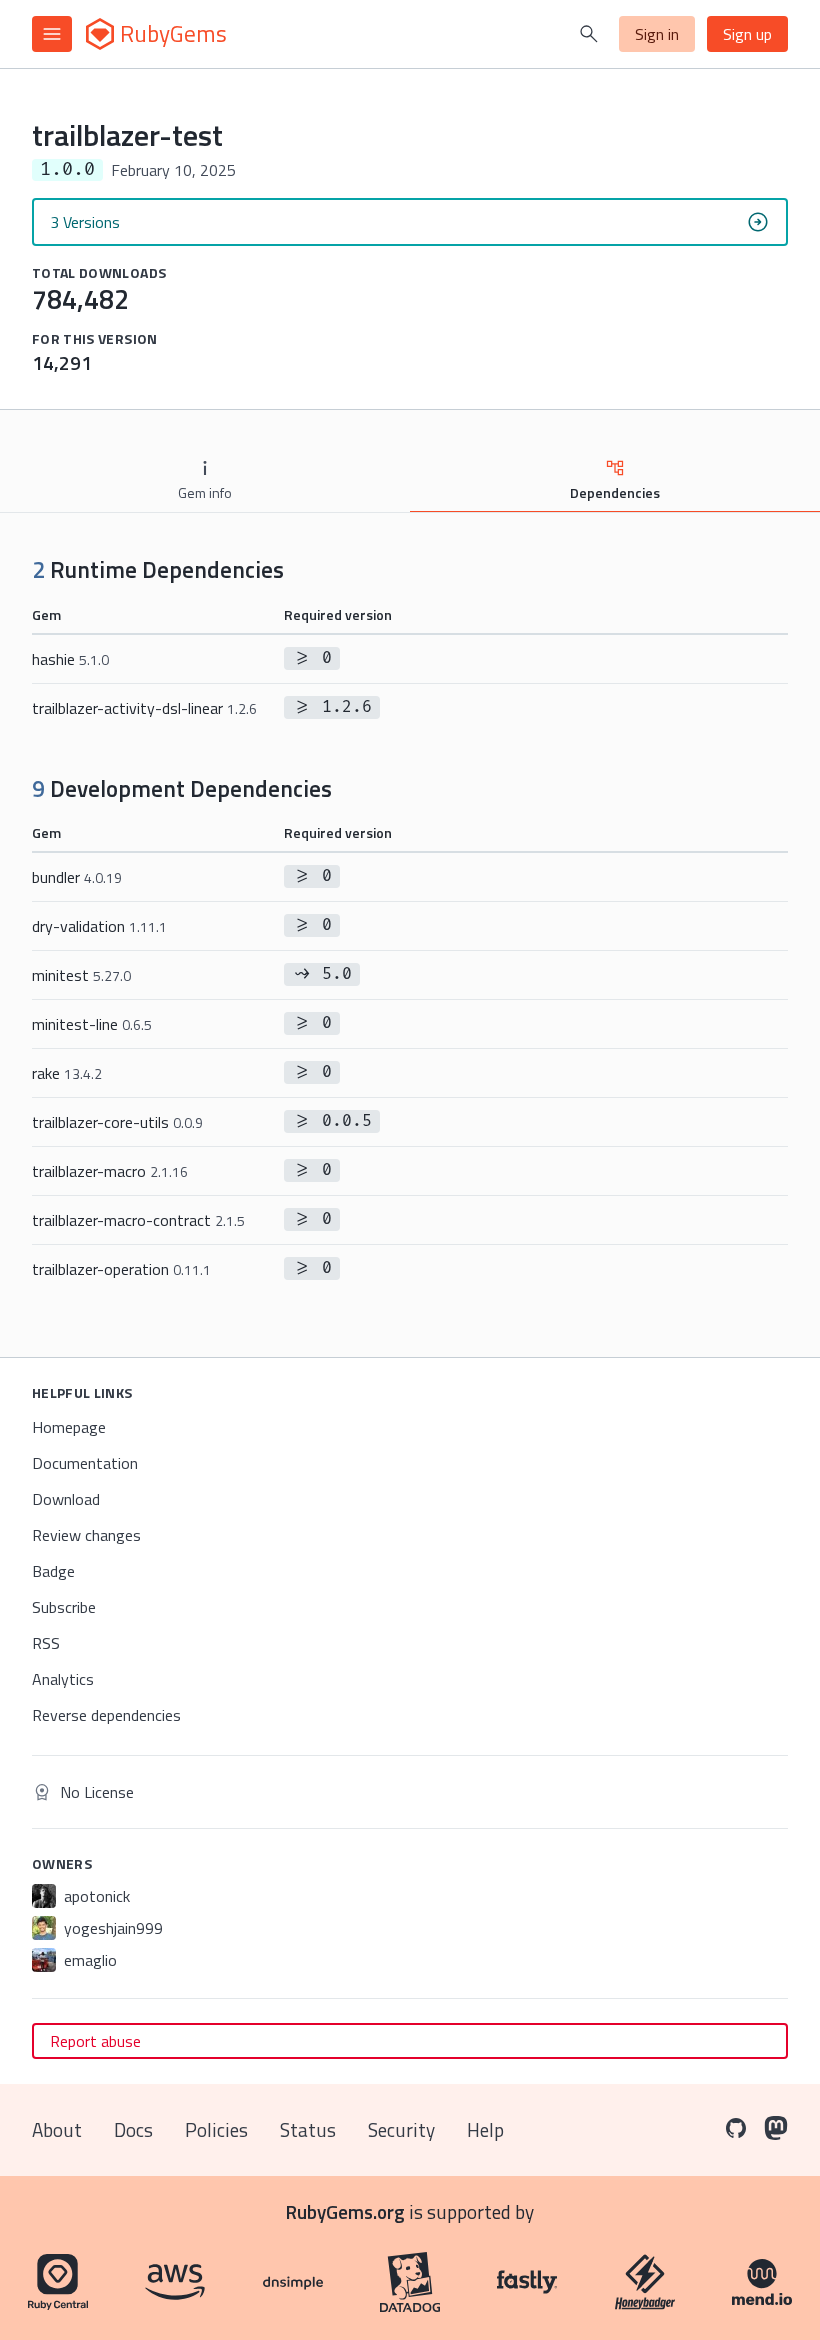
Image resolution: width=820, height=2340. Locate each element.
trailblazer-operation (121, 1269)
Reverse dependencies (106, 1715)
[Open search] (589, 34)
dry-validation (99, 926)
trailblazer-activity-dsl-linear (144, 708)
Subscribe (64, 1607)
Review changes (86, 1535)
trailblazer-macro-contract (138, 1220)
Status (308, 2129)
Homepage (69, 1427)
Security (401, 2129)
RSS (46, 1643)
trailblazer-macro (110, 1171)
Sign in (657, 34)
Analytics (63, 1679)
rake (67, 1073)
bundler (77, 877)
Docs (133, 2129)
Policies (216, 2129)
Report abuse (95, 2041)
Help (485, 2129)
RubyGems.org (345, 2211)
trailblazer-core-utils (117, 1122)
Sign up (747, 34)
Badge (53, 1571)
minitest (81, 975)
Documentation (85, 1463)
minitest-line (92, 1024)
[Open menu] (52, 34)
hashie (70, 659)
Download (66, 1499)
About (57, 2129)
